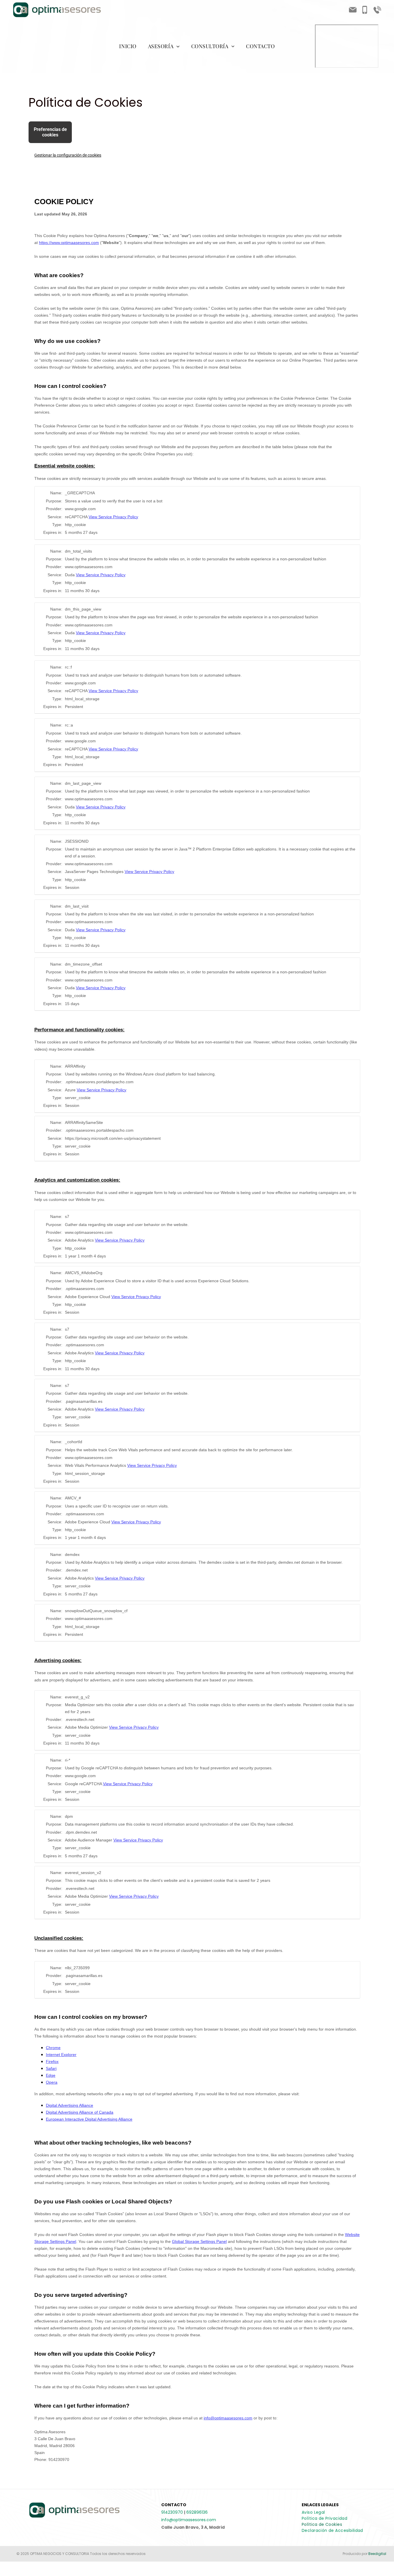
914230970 (172, 2512)
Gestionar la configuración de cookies (68, 155)
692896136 (197, 2512)
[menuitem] (128, 46)
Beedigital (377, 2554)
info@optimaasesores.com (189, 2520)
